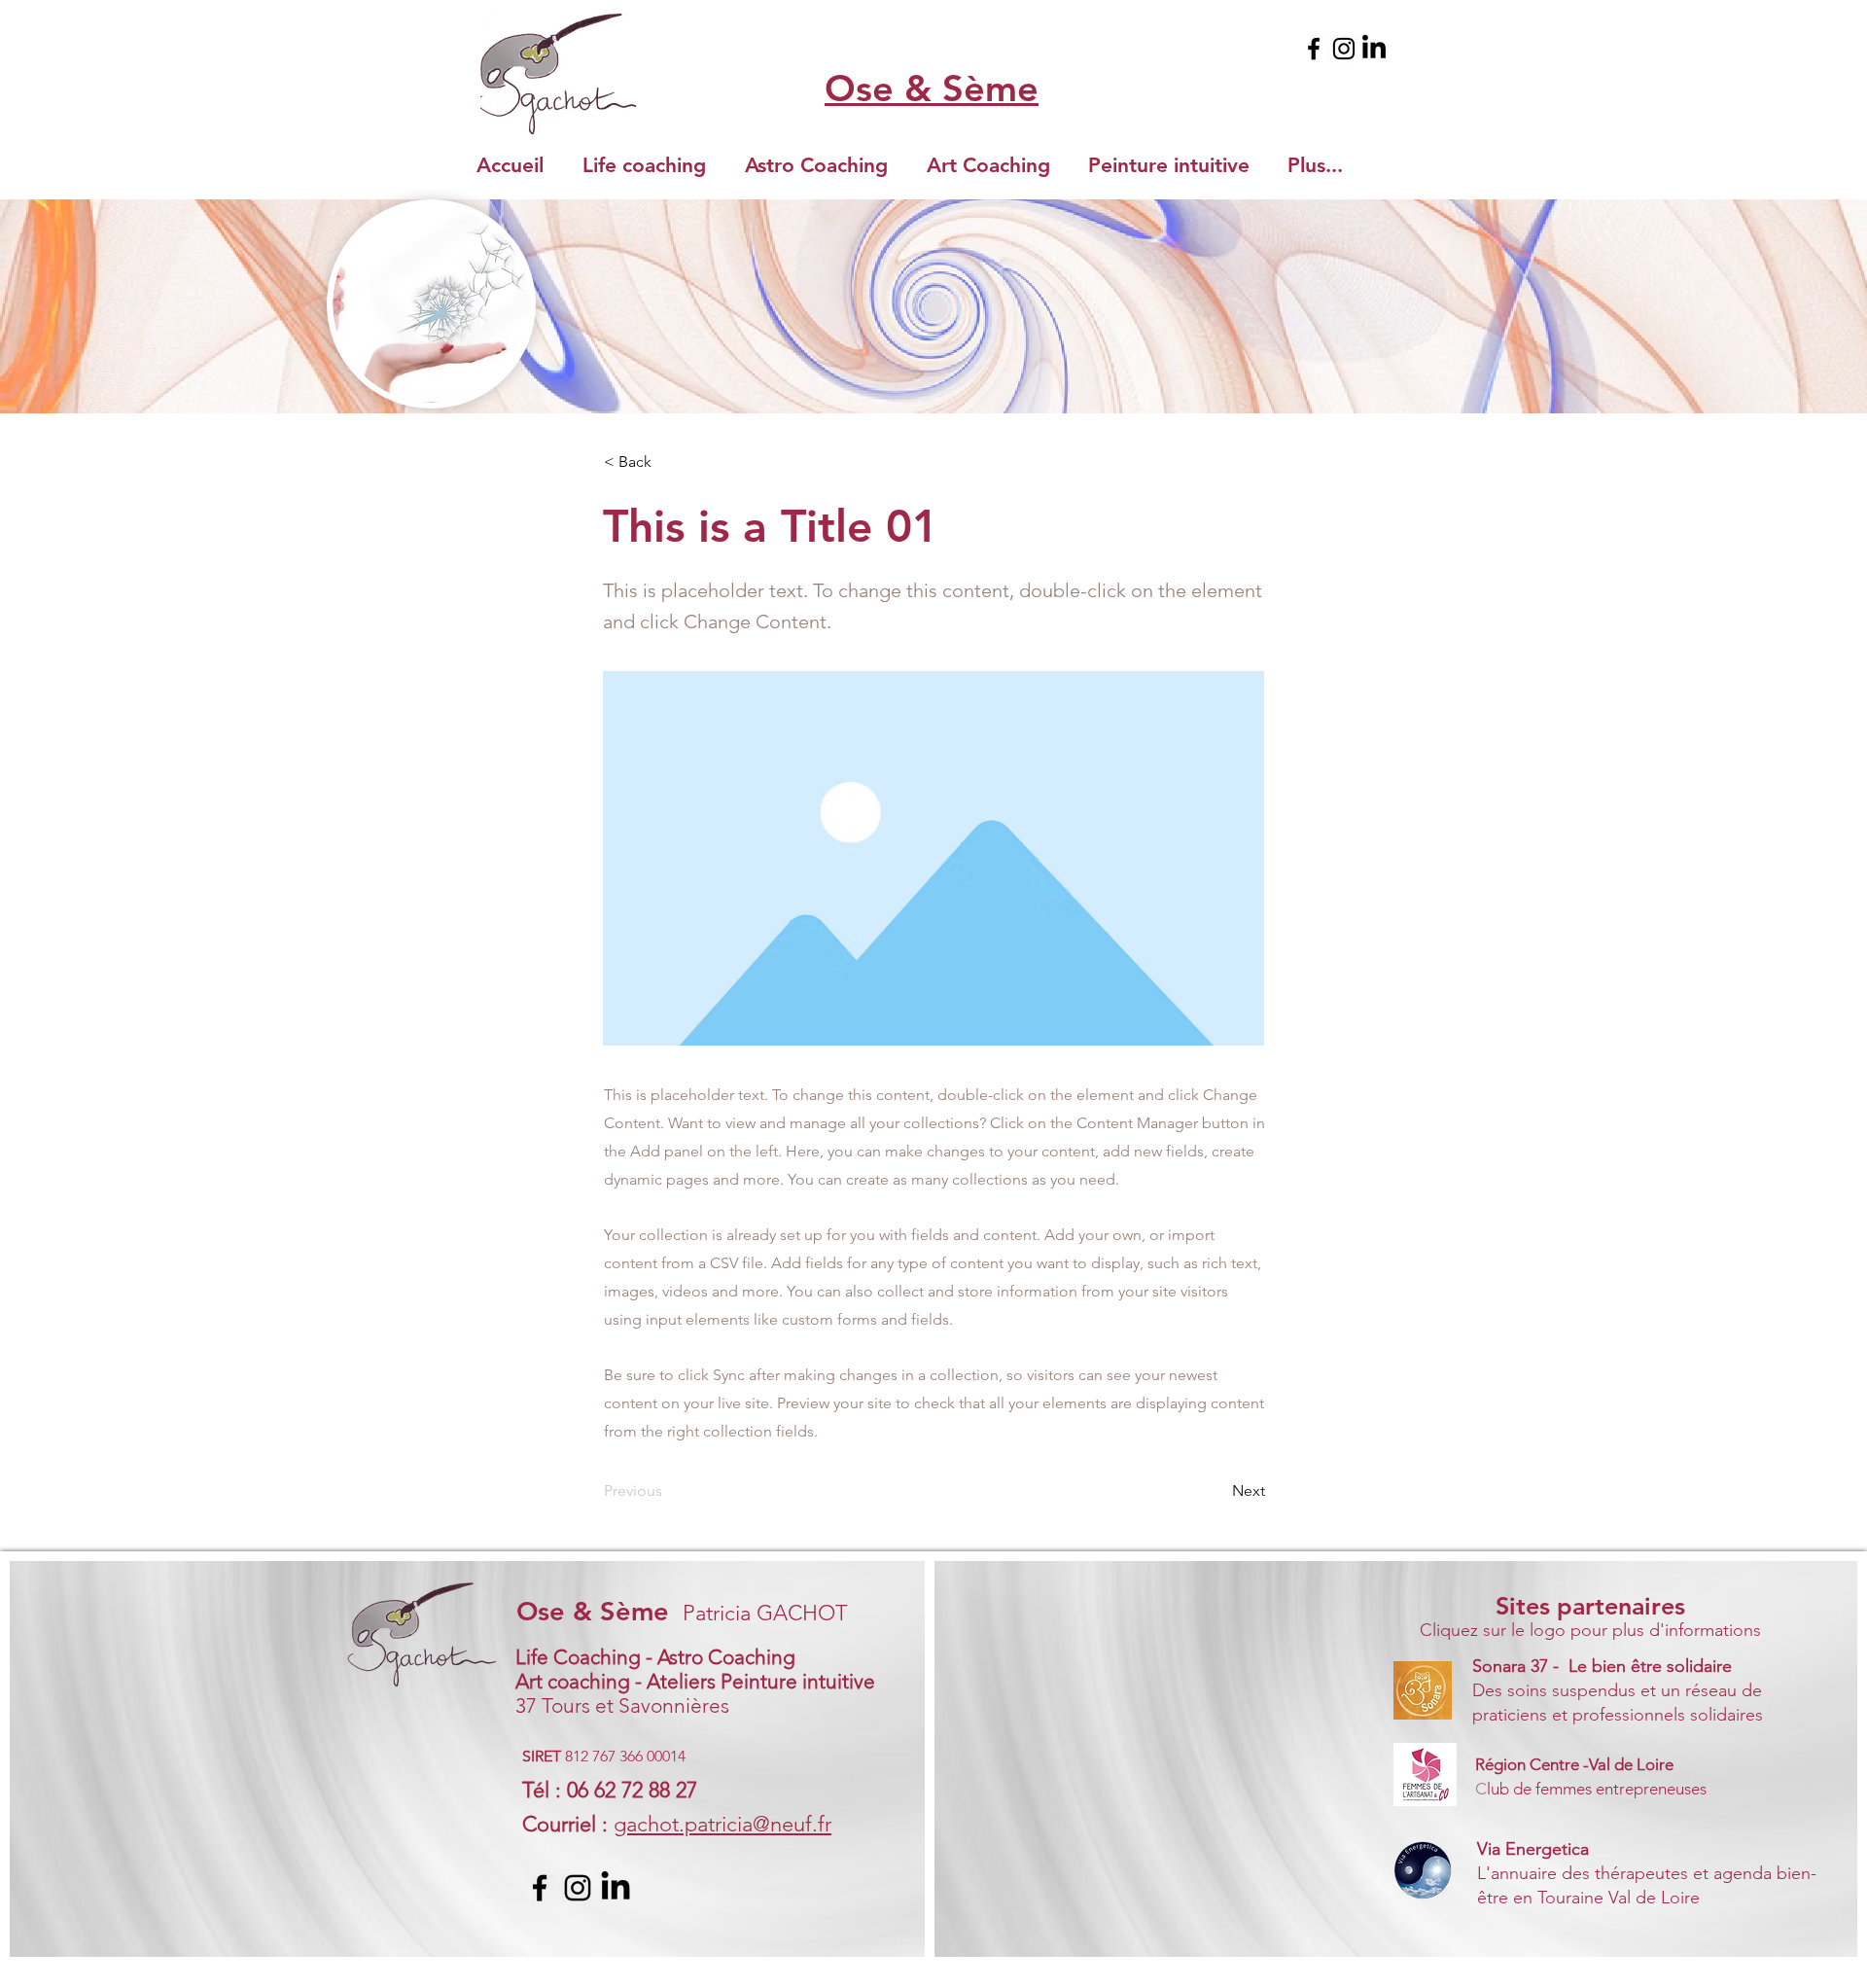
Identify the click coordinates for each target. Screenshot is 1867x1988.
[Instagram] (1344, 49)
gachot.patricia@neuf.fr (722, 1824)
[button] (668, 462)
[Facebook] (1314, 49)
